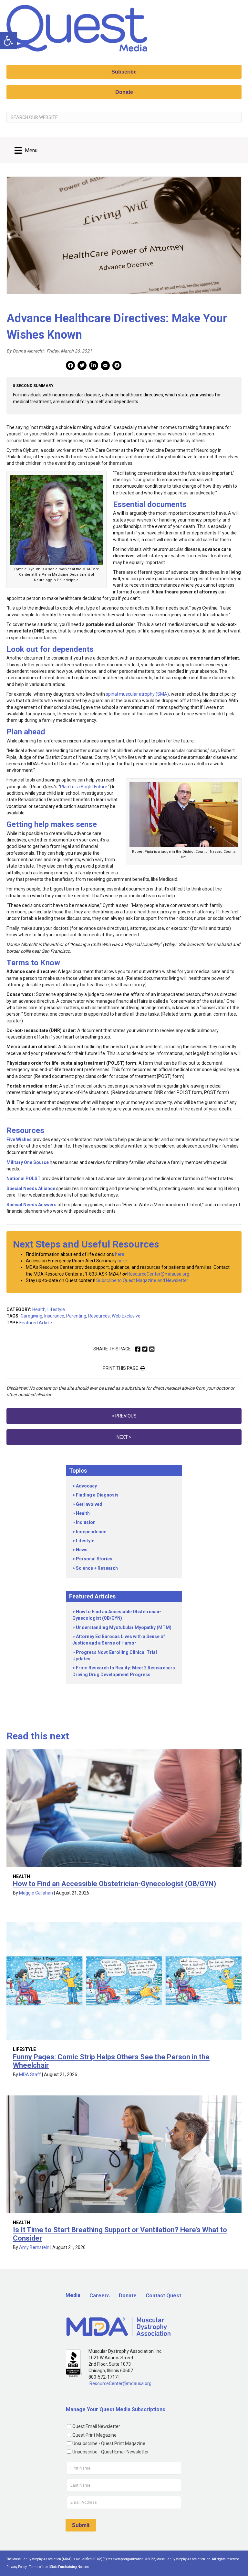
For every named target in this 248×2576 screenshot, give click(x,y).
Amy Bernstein (34, 2247)
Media (73, 2295)
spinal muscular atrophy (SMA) (137, 694)
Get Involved (89, 1504)
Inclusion (86, 1522)
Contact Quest (163, 2296)
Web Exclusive (126, 1316)
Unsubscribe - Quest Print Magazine (109, 2443)
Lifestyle (56, 1309)
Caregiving (31, 1316)
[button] (8, 41)
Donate (128, 2296)
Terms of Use (39, 2567)
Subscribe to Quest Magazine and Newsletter (142, 1280)
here (120, 1254)
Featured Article (36, 1323)
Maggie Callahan (36, 1893)
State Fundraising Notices (70, 2567)
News (82, 1550)
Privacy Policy (17, 2567)
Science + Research (97, 1568)
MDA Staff (30, 2074)
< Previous (124, 1416)
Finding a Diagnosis (97, 1495)
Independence (91, 1532)
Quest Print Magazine (94, 2435)
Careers (100, 2296)
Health (39, 1309)
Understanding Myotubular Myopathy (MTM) (124, 1627)
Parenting (76, 1316)
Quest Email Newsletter (96, 2426)
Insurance (54, 1316)
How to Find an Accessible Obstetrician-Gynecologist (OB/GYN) (114, 1884)
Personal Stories (94, 1559)
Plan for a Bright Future (84, 787)
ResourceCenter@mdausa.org (158, 1274)
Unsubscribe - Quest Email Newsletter (111, 2452)
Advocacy (86, 1486)
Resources (99, 1316)
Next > (124, 1437)
